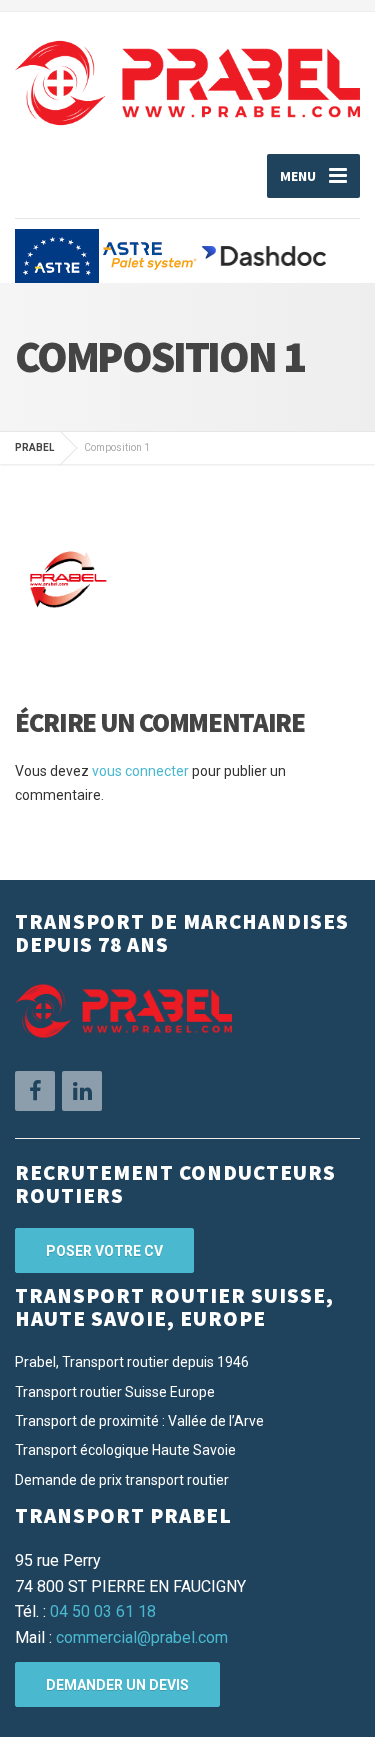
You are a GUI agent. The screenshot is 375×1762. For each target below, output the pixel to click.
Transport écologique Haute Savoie (125, 1450)
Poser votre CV (104, 1251)
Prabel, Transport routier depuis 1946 (132, 1362)
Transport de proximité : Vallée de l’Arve (139, 1421)
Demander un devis (117, 1685)
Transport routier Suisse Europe (115, 1392)
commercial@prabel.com (142, 1637)
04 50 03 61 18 (103, 1611)
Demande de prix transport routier (122, 1480)
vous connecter (140, 771)
